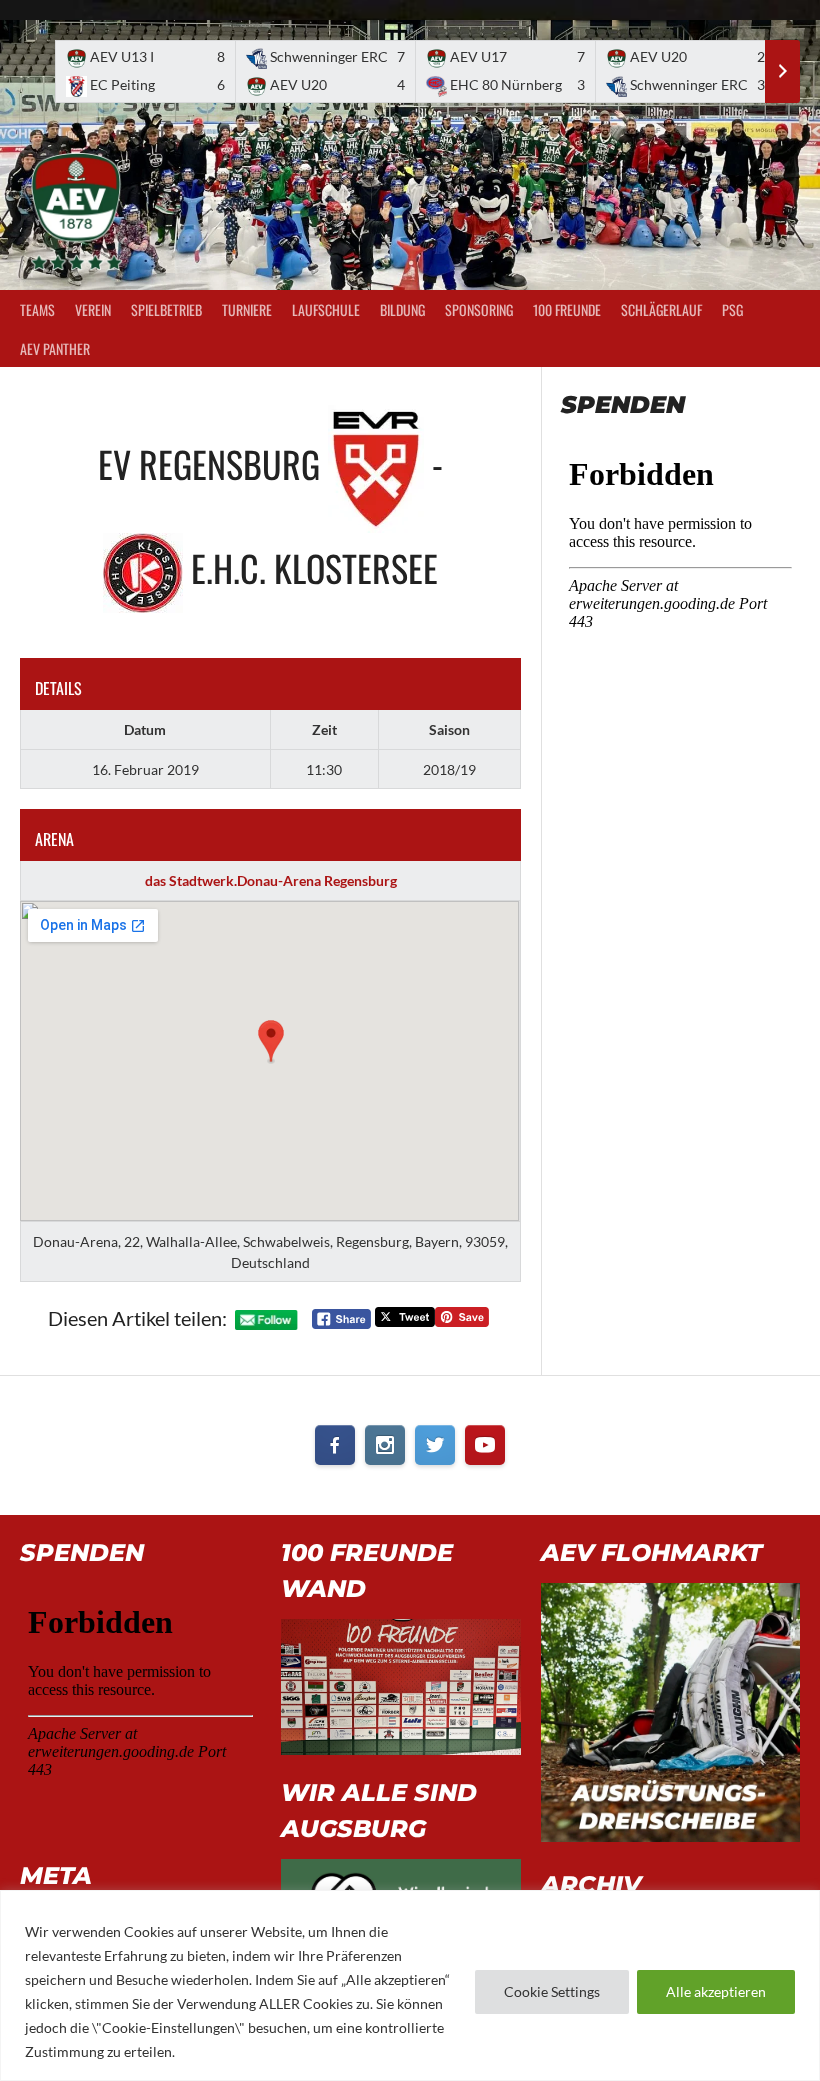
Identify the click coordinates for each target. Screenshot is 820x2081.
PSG (732, 309)
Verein (93, 309)
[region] (410, 1985)
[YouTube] (485, 1445)
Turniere (247, 309)
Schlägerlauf (661, 309)
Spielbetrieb (166, 309)
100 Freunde (567, 309)
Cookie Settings (552, 1991)
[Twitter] (435, 1445)
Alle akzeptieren (716, 1991)
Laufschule (326, 309)
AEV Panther (55, 348)
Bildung (402, 309)
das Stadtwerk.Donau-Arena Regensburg (271, 880)
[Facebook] (335, 1445)
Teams (37, 309)
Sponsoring (479, 309)
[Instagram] (385, 1445)
